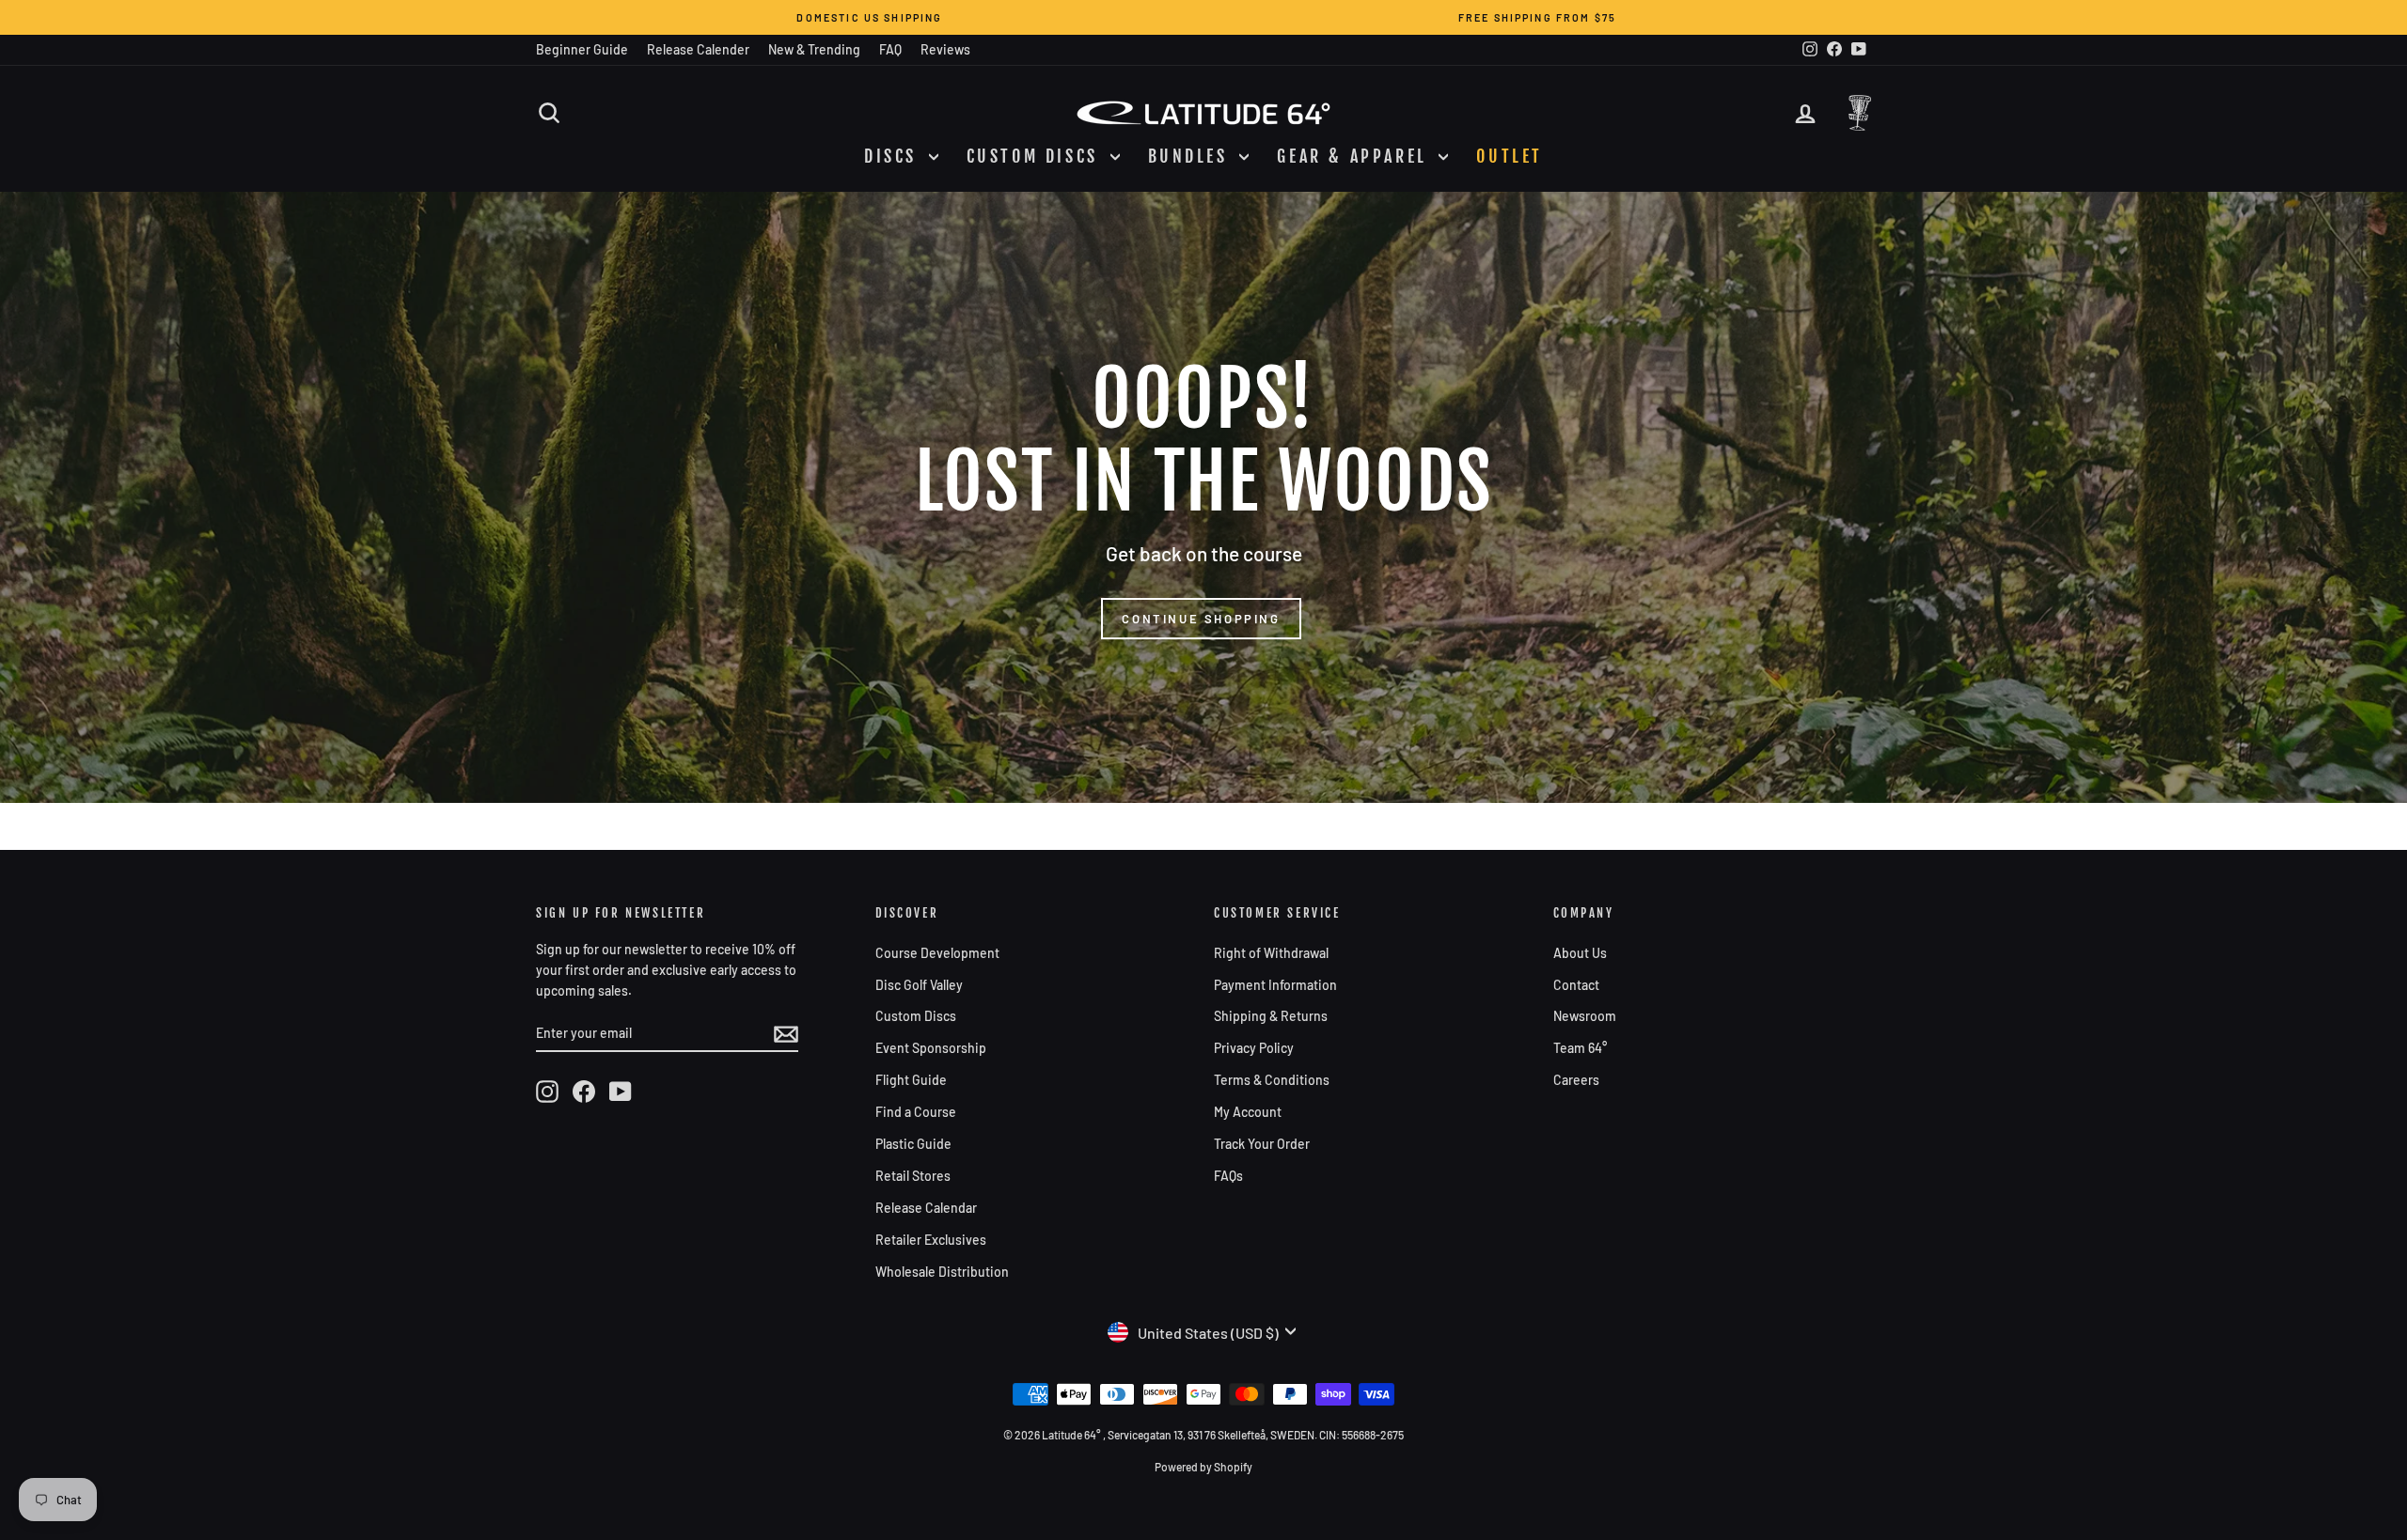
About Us (1580, 953)
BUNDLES (1192, 156)
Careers (1576, 1080)
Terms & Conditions (1272, 1080)
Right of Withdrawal (1271, 953)
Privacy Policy (1254, 1048)
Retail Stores (913, 1176)
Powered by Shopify (1203, 1467)
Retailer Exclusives (931, 1240)
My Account (1248, 1112)
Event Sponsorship (931, 1048)
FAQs (1228, 1176)
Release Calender (698, 49)
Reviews (945, 49)
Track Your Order (1262, 1144)
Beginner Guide (582, 49)
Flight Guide (911, 1080)
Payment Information (1275, 985)
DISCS (894, 156)
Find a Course (916, 1112)
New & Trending (814, 49)
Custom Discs (916, 1016)
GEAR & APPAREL (1355, 156)
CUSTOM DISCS (1036, 156)
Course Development (937, 953)
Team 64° (1580, 1048)
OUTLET (1510, 156)
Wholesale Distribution (942, 1272)
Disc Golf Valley (919, 985)
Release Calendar (926, 1208)
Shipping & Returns (1271, 1016)
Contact (1576, 985)
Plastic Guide (913, 1144)
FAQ (890, 49)
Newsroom (1585, 1016)
